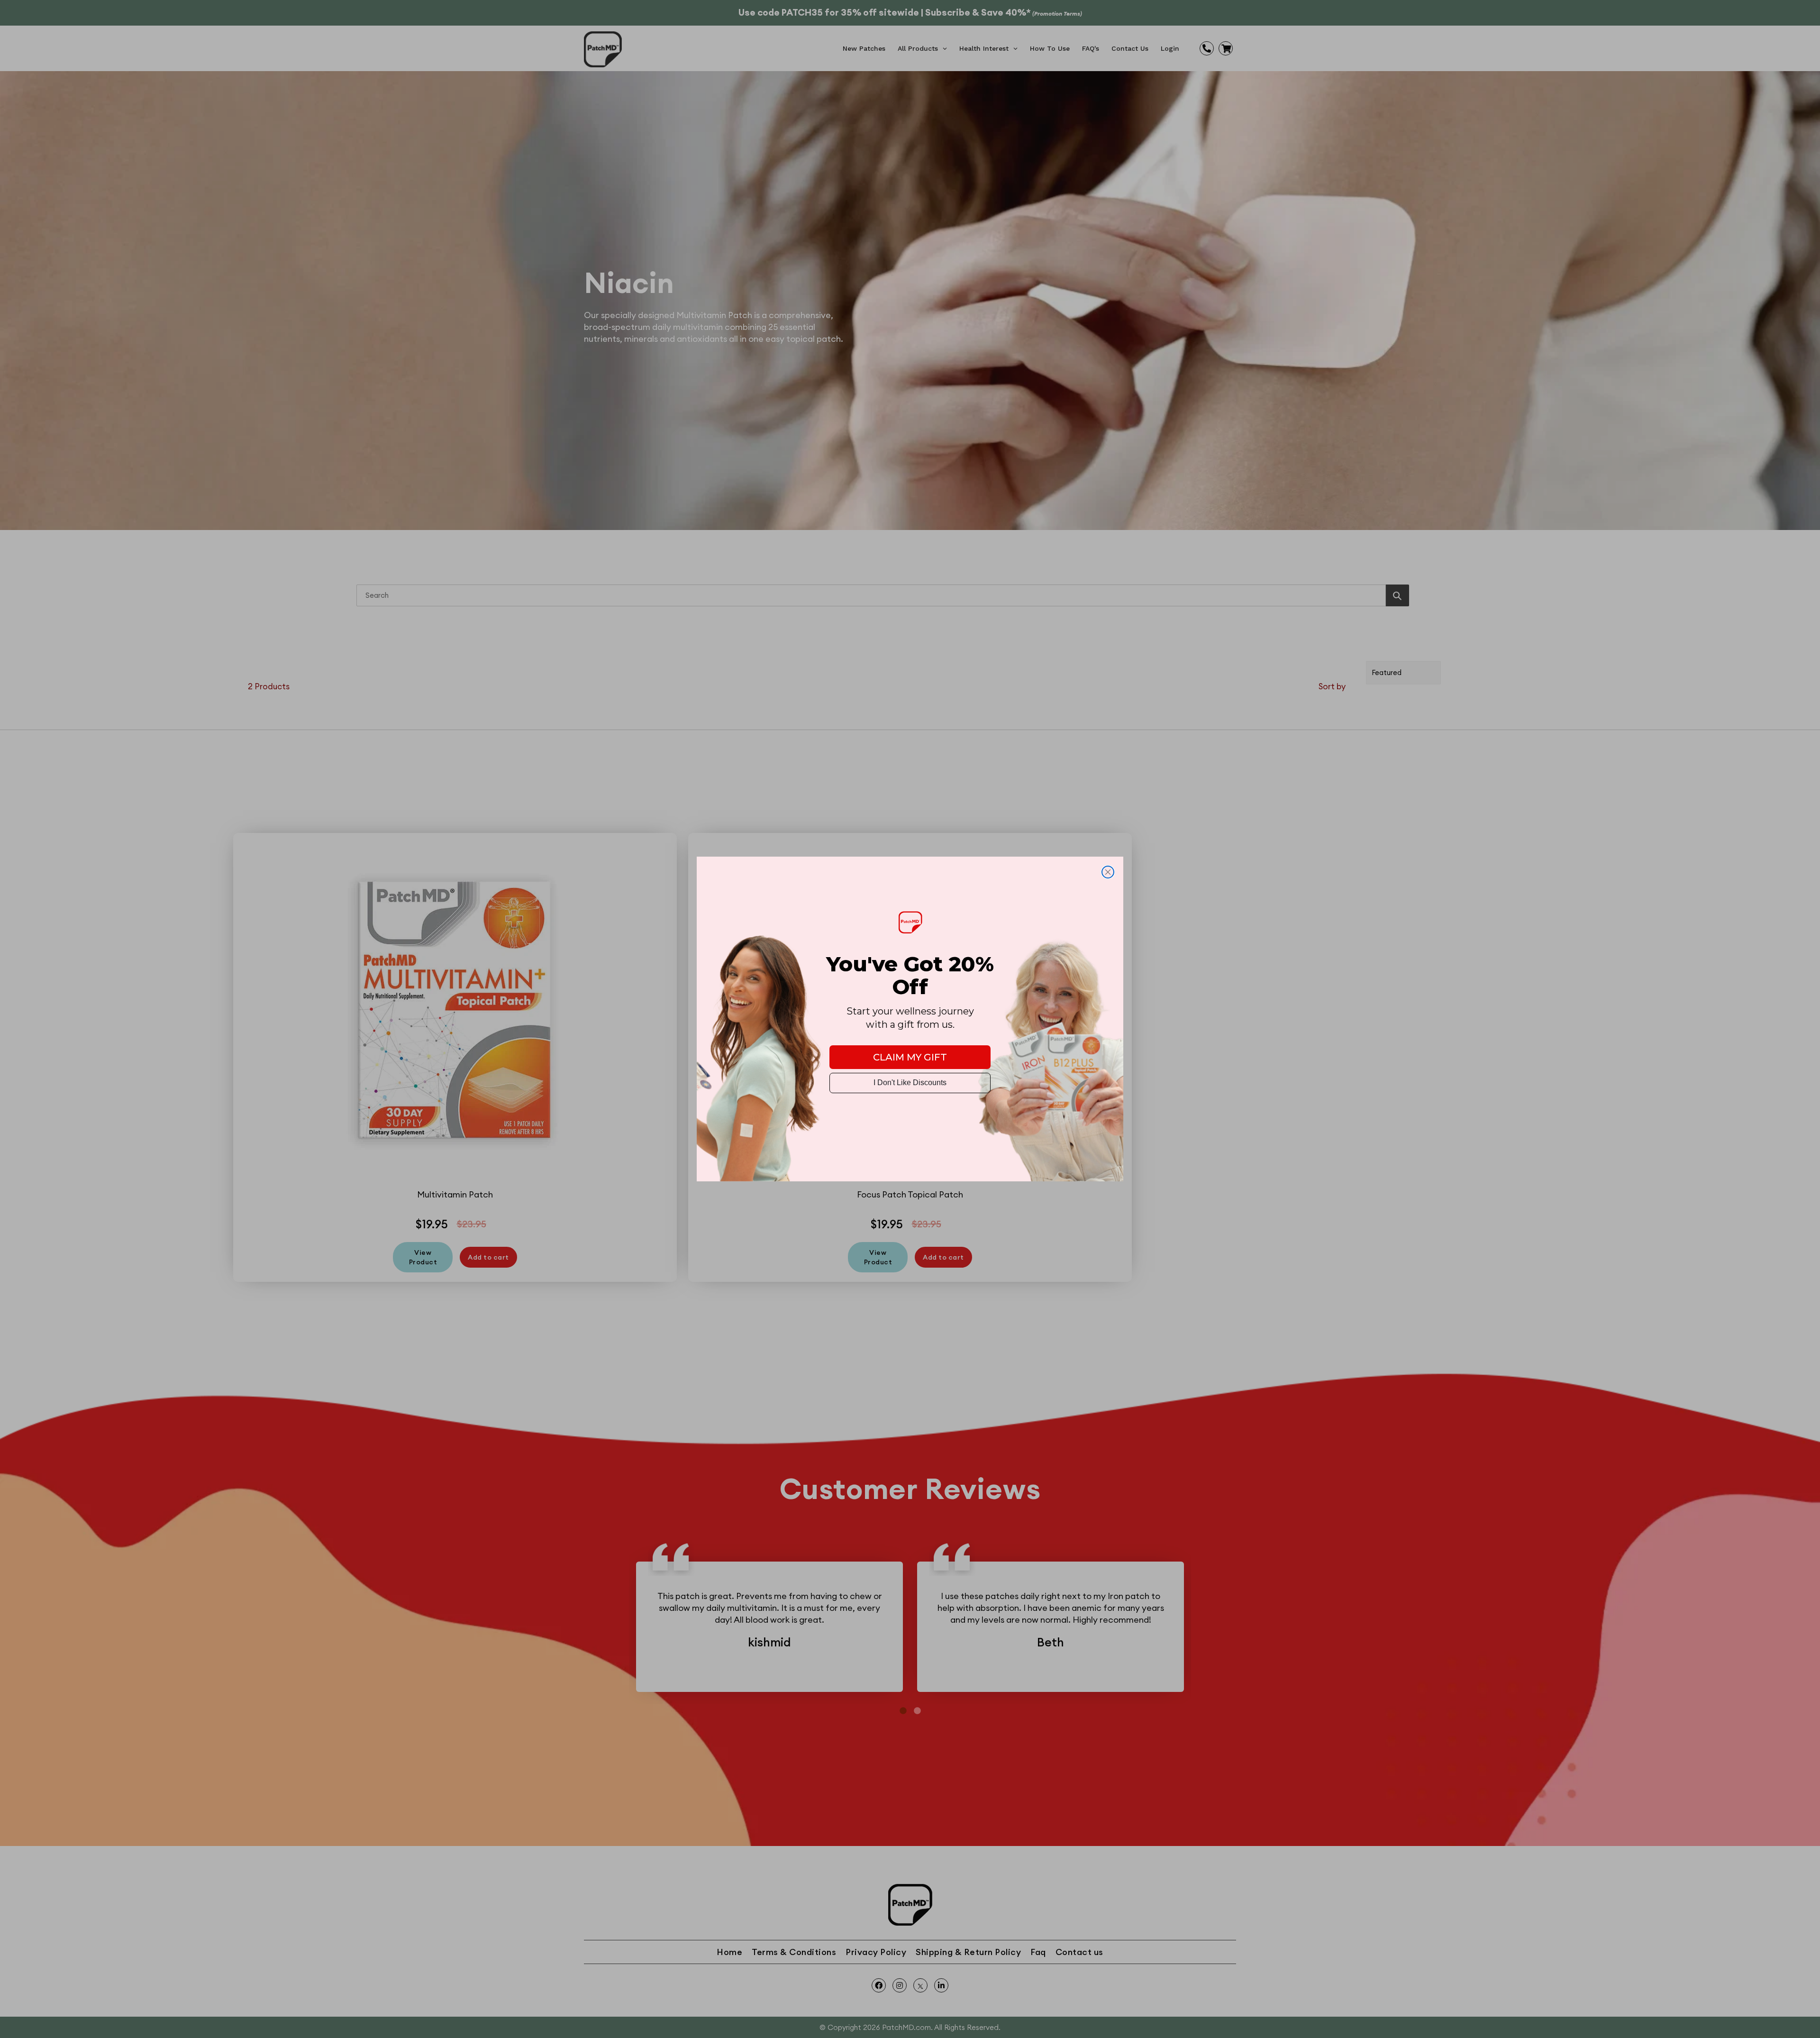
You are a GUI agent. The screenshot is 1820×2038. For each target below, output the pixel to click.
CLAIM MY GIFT (910, 1057)
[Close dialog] (1108, 872)
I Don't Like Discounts (910, 1083)
